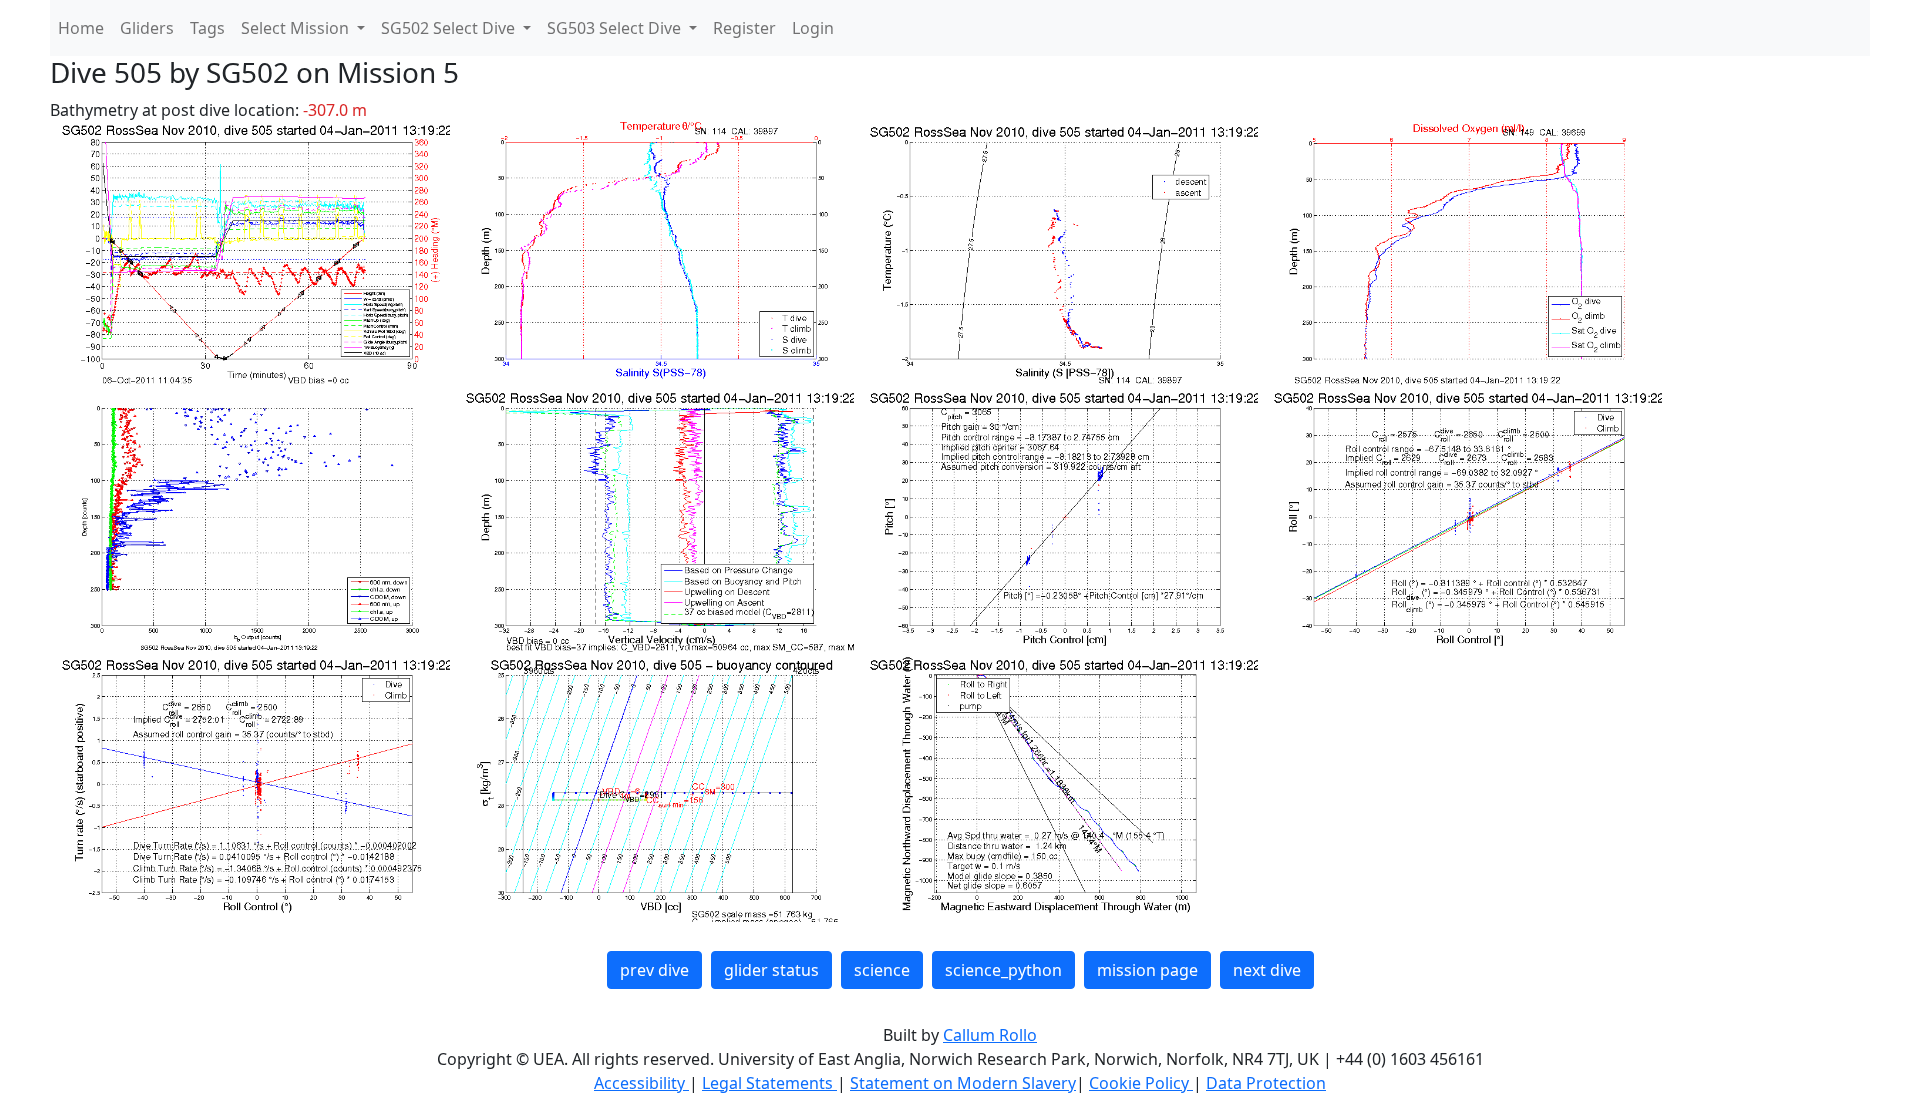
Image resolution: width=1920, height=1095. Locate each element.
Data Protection (1266, 1083)
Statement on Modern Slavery (963, 1083)
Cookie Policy (1141, 1083)
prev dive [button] (654, 970)
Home (81, 28)
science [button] (882, 970)
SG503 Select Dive (616, 28)
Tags (207, 28)
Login (813, 28)
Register (744, 28)
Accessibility (641, 1083)
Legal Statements (769, 1083)
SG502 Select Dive (450, 28)
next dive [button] (1267, 970)
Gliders (147, 28)
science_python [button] (1003, 970)
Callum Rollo (990, 1035)
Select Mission (297, 28)
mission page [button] (1147, 970)
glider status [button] (771, 970)
